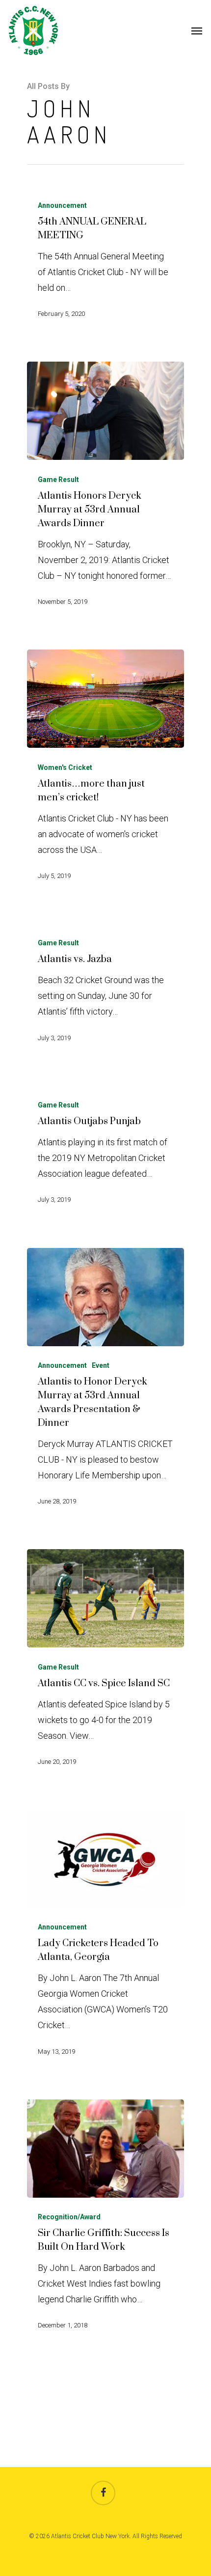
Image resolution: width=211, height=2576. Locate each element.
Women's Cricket (65, 767)
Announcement (62, 205)
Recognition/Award (69, 2217)
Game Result (58, 480)
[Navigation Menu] (197, 30)
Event (101, 1365)
